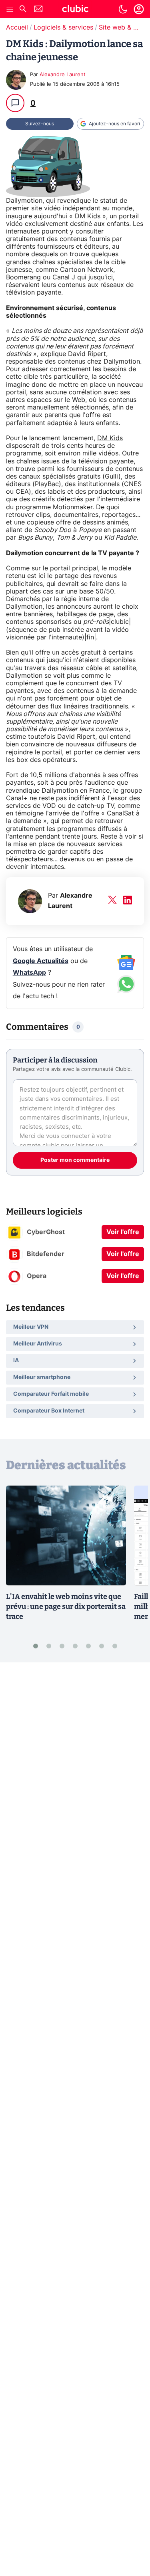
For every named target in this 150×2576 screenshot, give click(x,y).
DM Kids (110, 438)
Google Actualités (41, 961)
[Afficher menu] (10, 9)
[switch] (123, 9)
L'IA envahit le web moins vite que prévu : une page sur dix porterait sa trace (66, 1607)
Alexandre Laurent (63, 75)
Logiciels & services (63, 28)
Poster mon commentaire (75, 1160)
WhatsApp (29, 973)
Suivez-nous (40, 124)
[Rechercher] (23, 10)
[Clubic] (75, 10)
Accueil (17, 28)
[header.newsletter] (38, 10)
